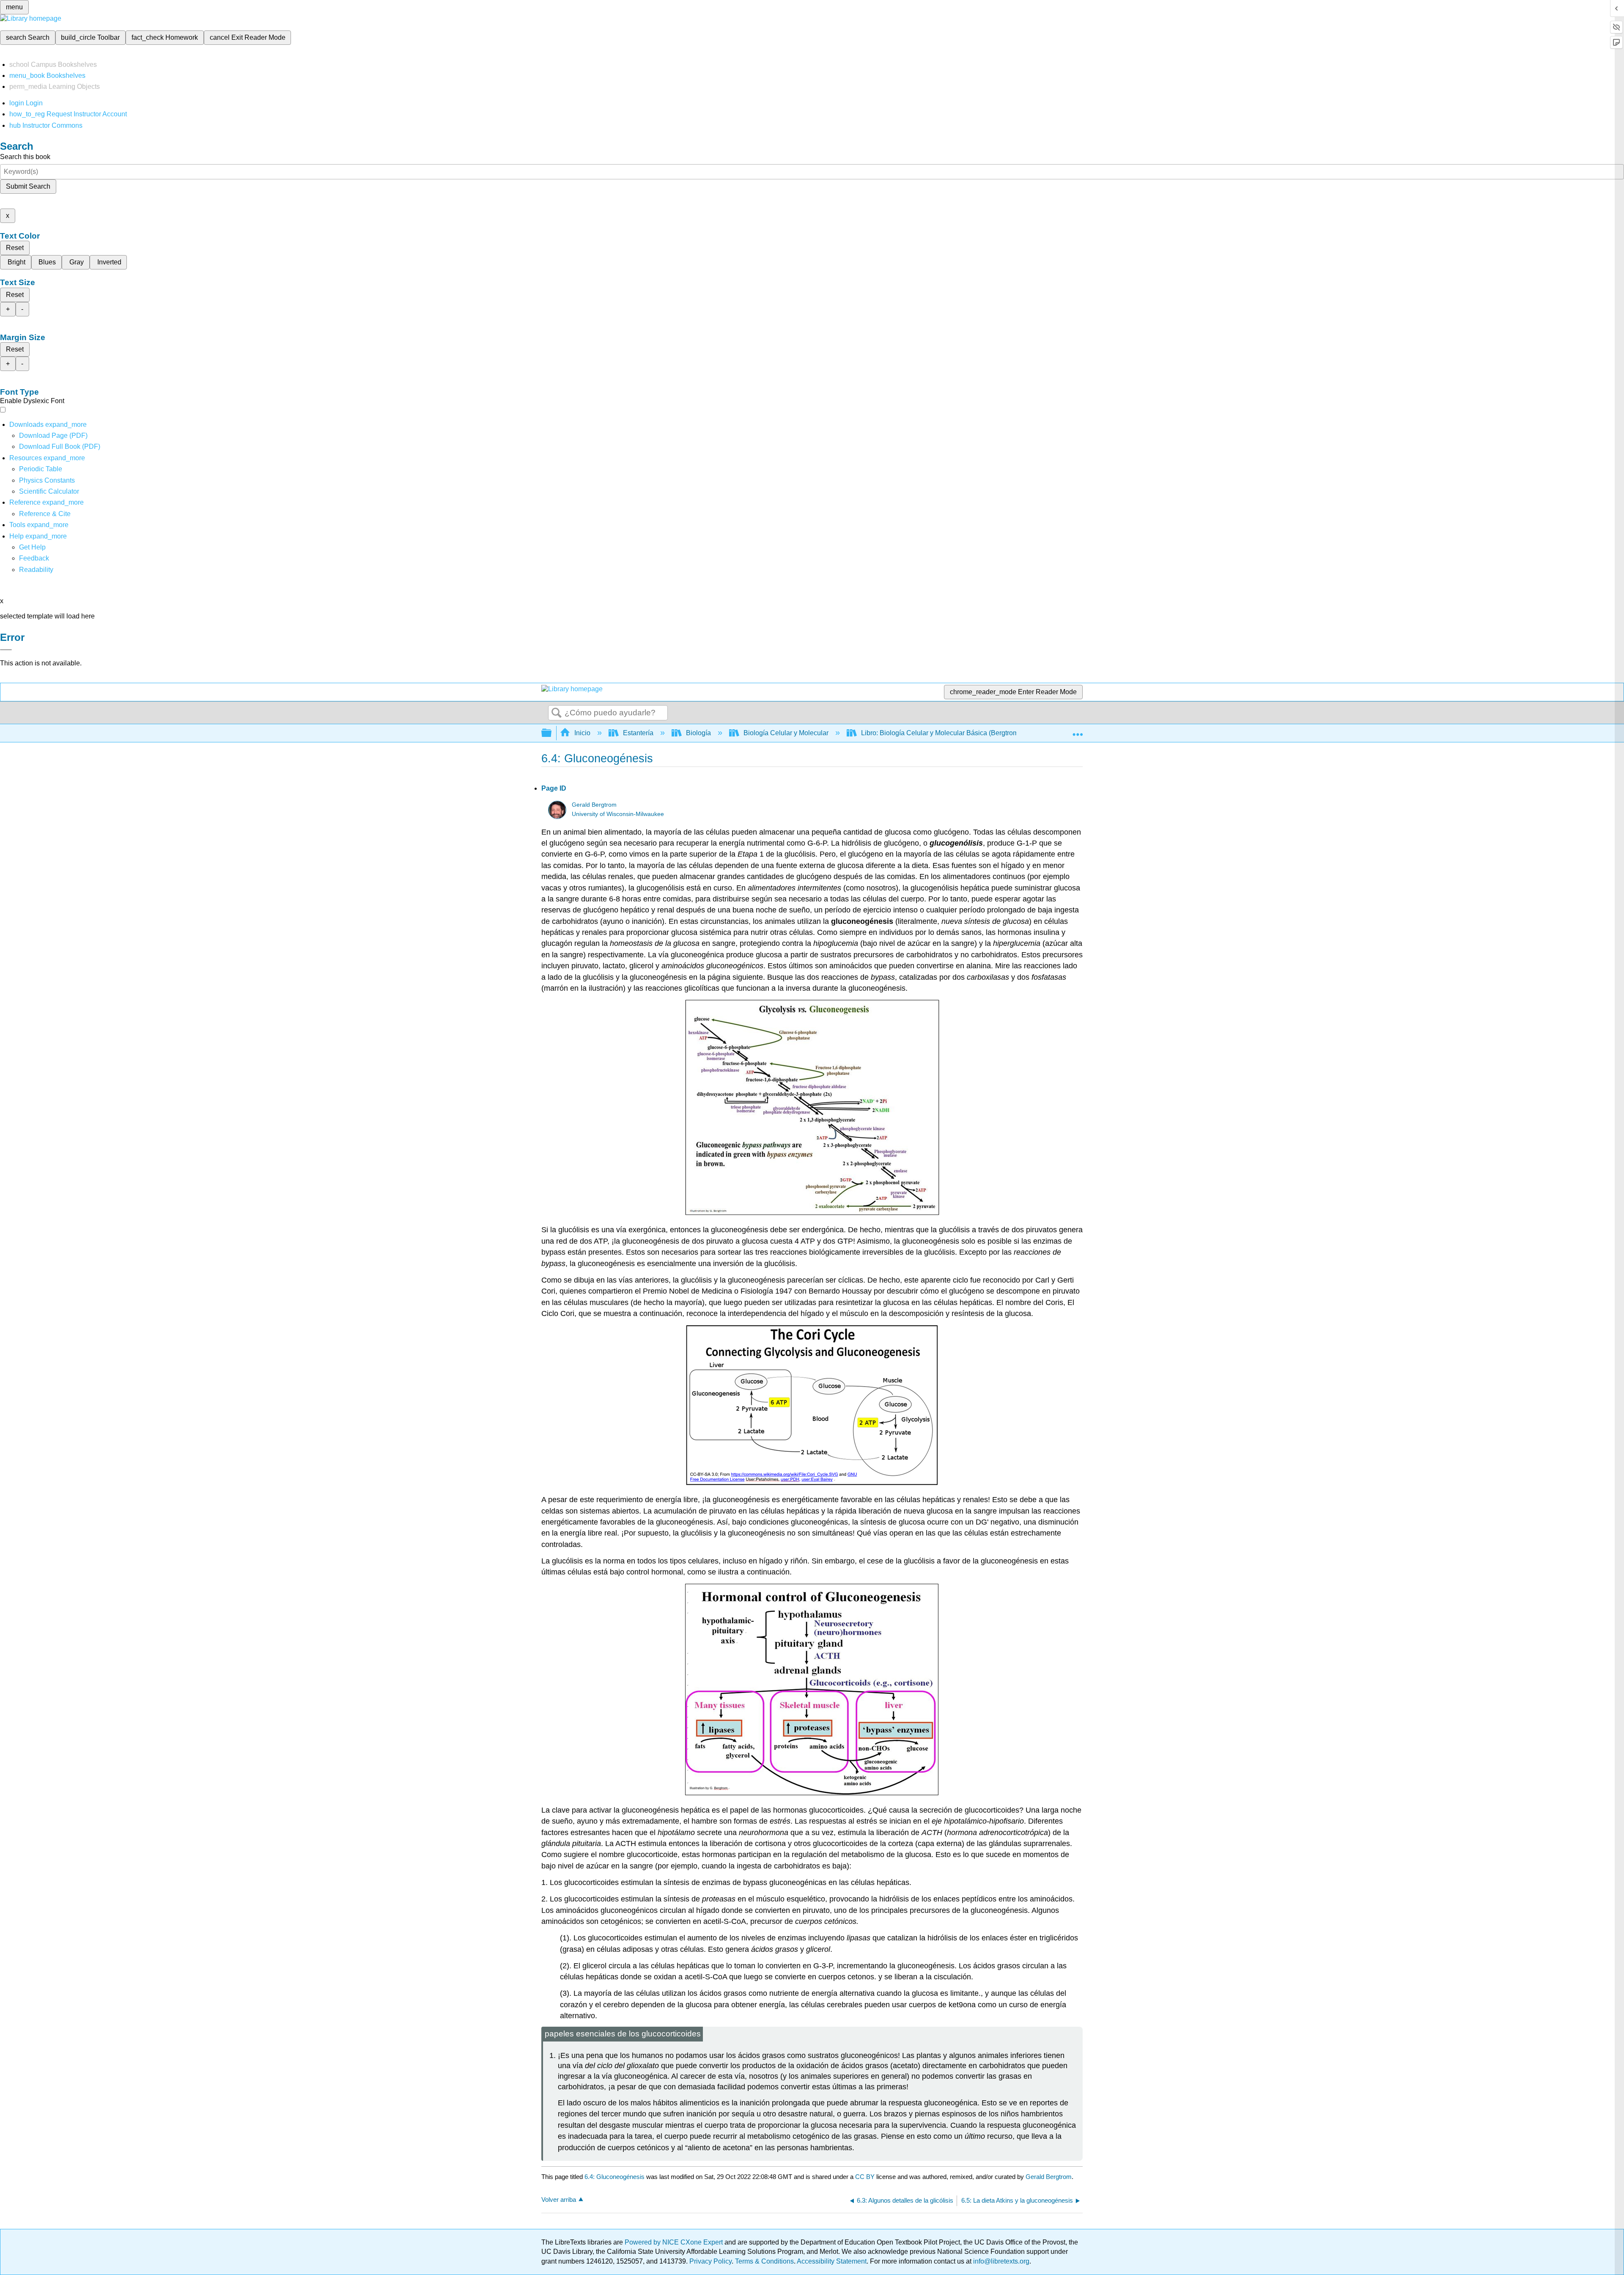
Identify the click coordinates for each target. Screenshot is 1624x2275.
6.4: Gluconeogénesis (614, 2177)
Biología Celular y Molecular (786, 733)
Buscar (557, 713)
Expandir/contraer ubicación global (1078, 731)
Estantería (638, 733)
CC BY (866, 2177)
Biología (698, 733)
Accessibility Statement (832, 2261)
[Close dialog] (6, 650)
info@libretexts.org (1000, 2261)
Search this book (25, 157)
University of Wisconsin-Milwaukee (618, 814)
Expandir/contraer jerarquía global (552, 733)
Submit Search (28, 186)
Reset (15, 248)
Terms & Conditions (764, 2261)
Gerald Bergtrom (594, 805)
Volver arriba (559, 2199)
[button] (34, 558)
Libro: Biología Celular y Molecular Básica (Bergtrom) (941, 733)
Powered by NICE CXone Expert (675, 2242)
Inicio (582, 733)
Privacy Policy (710, 2261)
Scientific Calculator (49, 491)
